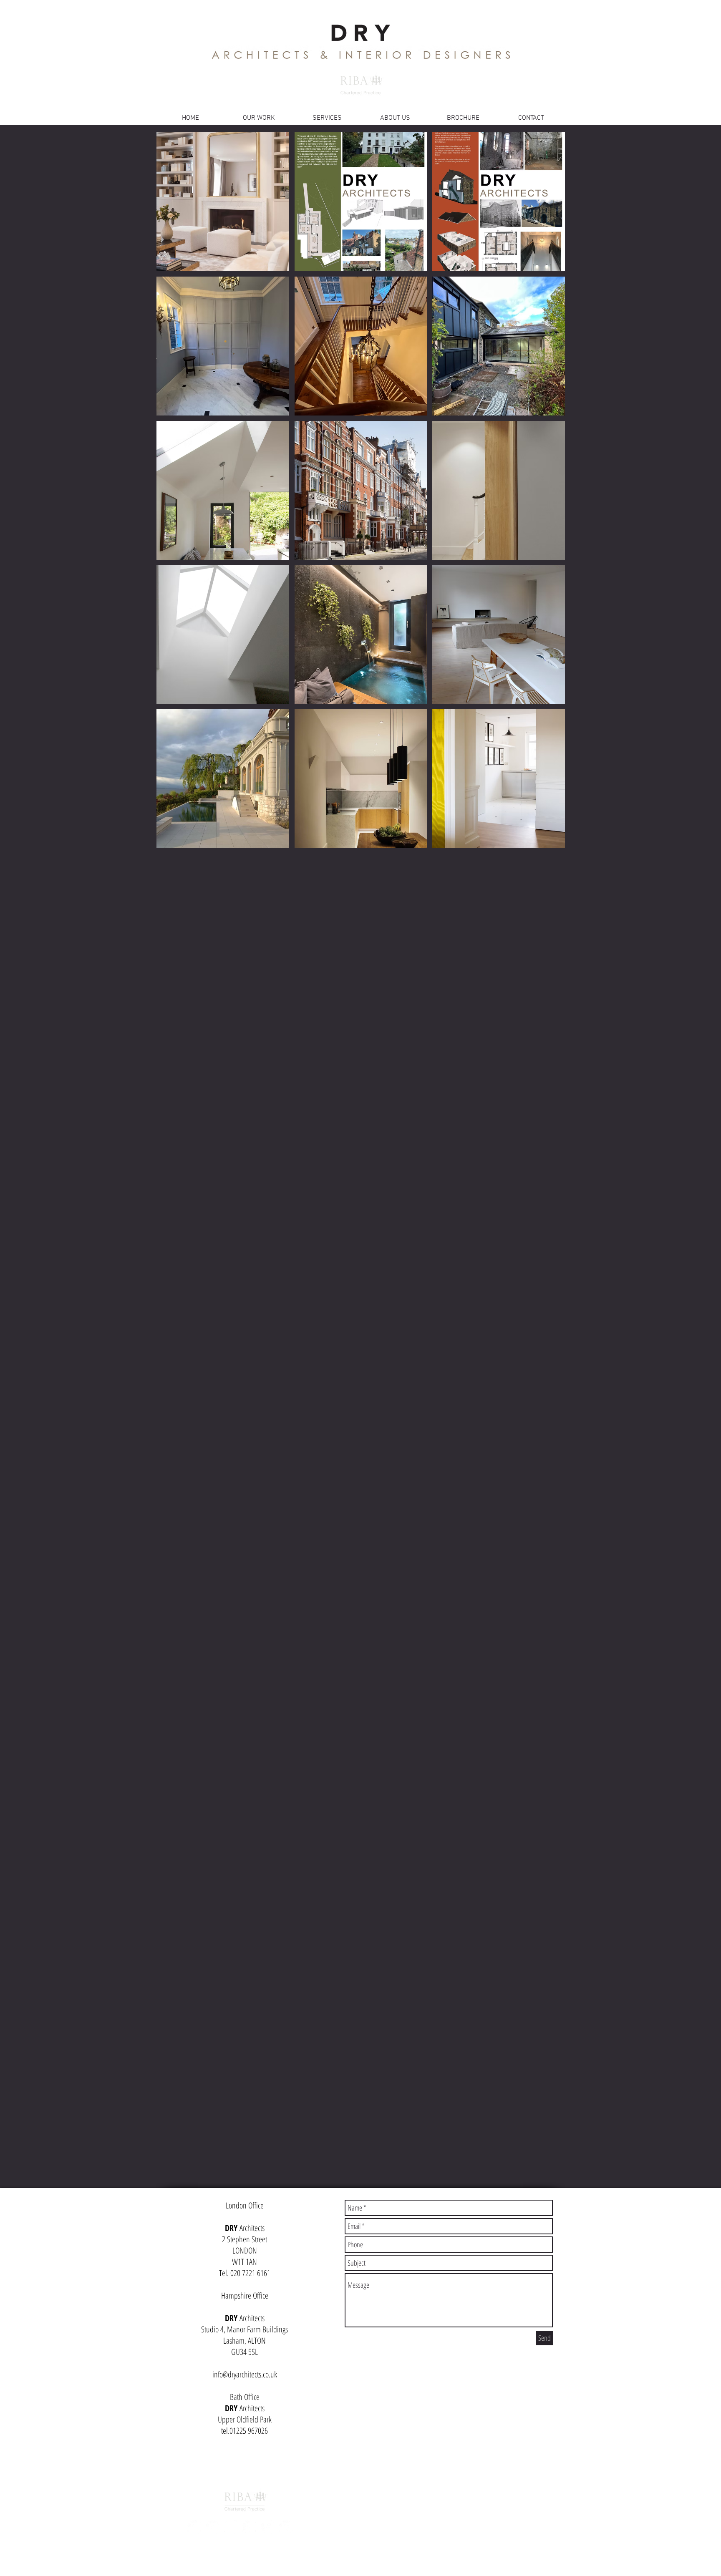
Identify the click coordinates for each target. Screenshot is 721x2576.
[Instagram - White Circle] (231, 2527)
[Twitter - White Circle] (212, 2527)
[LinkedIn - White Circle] (267, 2527)
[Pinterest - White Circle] (194, 2527)
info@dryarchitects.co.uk (245, 2374)
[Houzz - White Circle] (286, 2527)
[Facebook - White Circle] (249, 2527)
